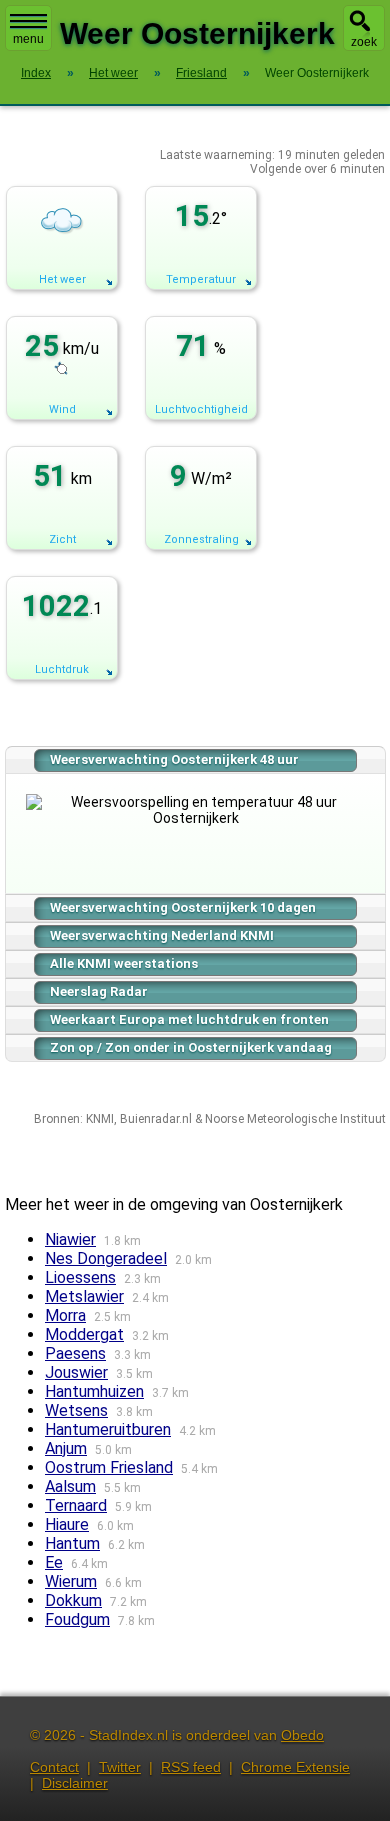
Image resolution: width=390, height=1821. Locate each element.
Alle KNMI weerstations (124, 963)
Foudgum (77, 1619)
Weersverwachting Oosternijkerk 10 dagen (183, 907)
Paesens (75, 1353)
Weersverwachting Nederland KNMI (162, 935)
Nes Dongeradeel (106, 1258)
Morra (65, 1315)
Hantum (72, 1543)
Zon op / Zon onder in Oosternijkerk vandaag (191, 1047)
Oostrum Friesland (109, 1467)
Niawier (70, 1239)
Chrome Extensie (295, 1767)
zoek (364, 42)
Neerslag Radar (99, 991)
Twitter (120, 1767)
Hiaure (67, 1524)
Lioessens (80, 1277)
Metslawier (84, 1296)
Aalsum (70, 1486)
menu (28, 39)
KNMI (100, 1119)
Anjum (66, 1448)
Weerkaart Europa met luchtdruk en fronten (189, 1019)
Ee (54, 1562)
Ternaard (76, 1505)
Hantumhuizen (94, 1391)
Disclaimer (75, 1783)
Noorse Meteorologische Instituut (295, 1119)
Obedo (302, 1735)
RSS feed (191, 1767)
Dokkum (73, 1600)
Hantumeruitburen (108, 1429)
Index (36, 73)
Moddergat (84, 1334)
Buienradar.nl (156, 1119)
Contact (54, 1767)
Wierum (71, 1581)
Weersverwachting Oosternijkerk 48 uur (174, 759)
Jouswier (76, 1372)
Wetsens (76, 1410)
